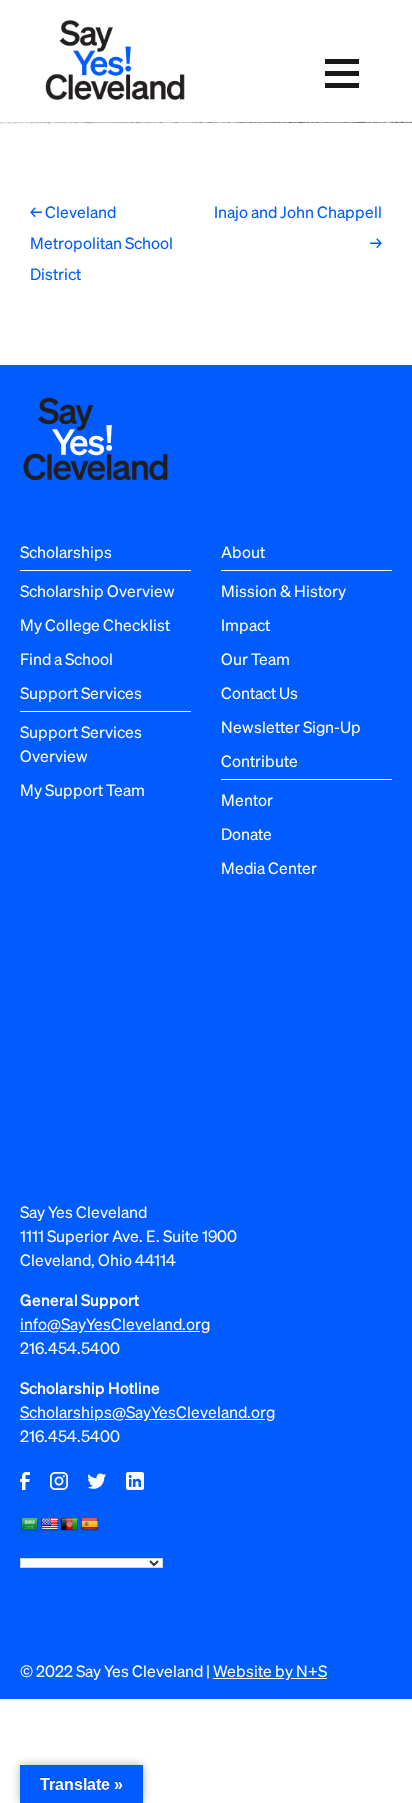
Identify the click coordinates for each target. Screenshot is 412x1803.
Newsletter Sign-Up (291, 726)
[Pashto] (69, 1524)
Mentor (247, 799)
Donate (246, 833)
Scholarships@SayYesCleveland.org (147, 1411)
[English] (49, 1524)
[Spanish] (89, 1524)
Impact (245, 624)
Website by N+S (270, 1670)
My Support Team (82, 789)
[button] (342, 73)
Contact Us (259, 692)
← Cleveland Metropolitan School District (101, 242)
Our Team (255, 658)
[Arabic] (29, 1524)
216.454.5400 (70, 1347)
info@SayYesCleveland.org (115, 1323)
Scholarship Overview (97, 590)
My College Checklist (95, 624)
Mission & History (283, 590)
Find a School (66, 658)
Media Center (269, 867)
